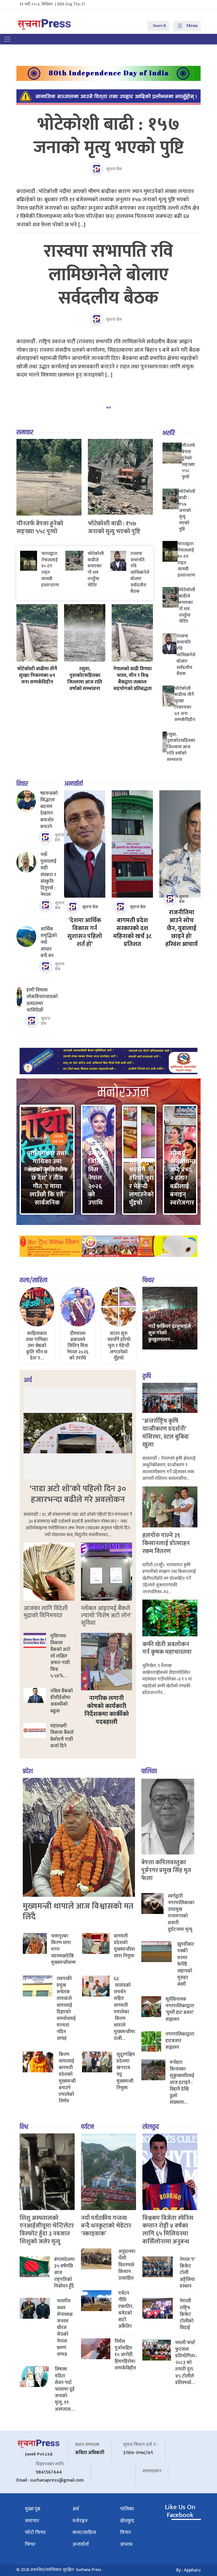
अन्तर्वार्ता (73, 784)
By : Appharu (188, 2570)
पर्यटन (87, 2127)
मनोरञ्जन (80, 2521)
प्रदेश (28, 1771)
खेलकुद (151, 2127)
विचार (22, 784)
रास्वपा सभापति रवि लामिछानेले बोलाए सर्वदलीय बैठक (108, 275)
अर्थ (28, 1380)
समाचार (25, 432)
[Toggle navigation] (7, 39)
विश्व (24, 2127)
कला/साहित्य (33, 1280)
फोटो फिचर (35, 2533)
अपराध (126, 2544)
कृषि (147, 1376)
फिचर (148, 1280)
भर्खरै (169, 433)
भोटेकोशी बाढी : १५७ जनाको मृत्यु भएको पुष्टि (109, 136)
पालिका (149, 1771)
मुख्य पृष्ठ (33, 2509)
